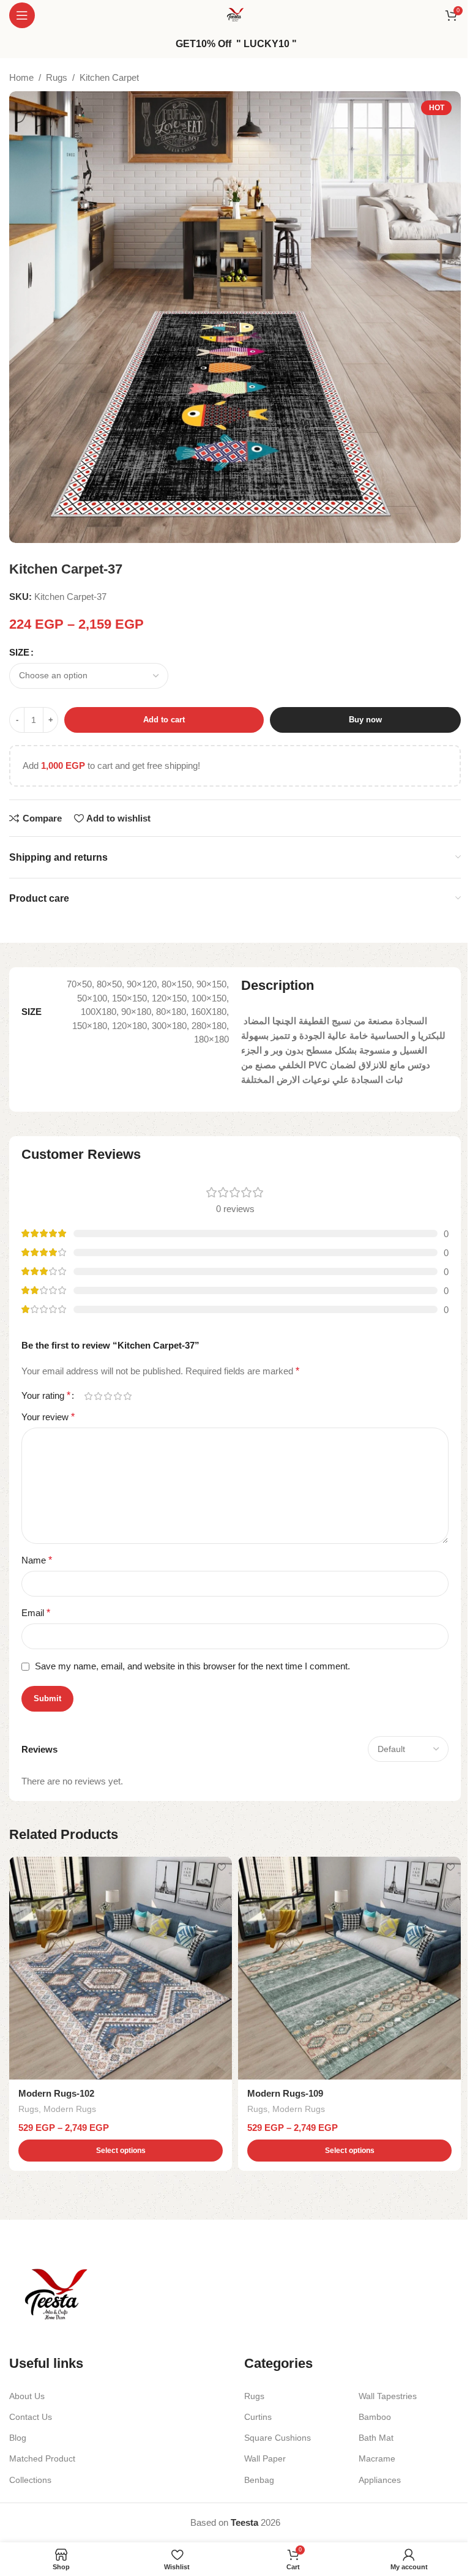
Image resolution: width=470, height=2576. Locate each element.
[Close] (371, 1125)
